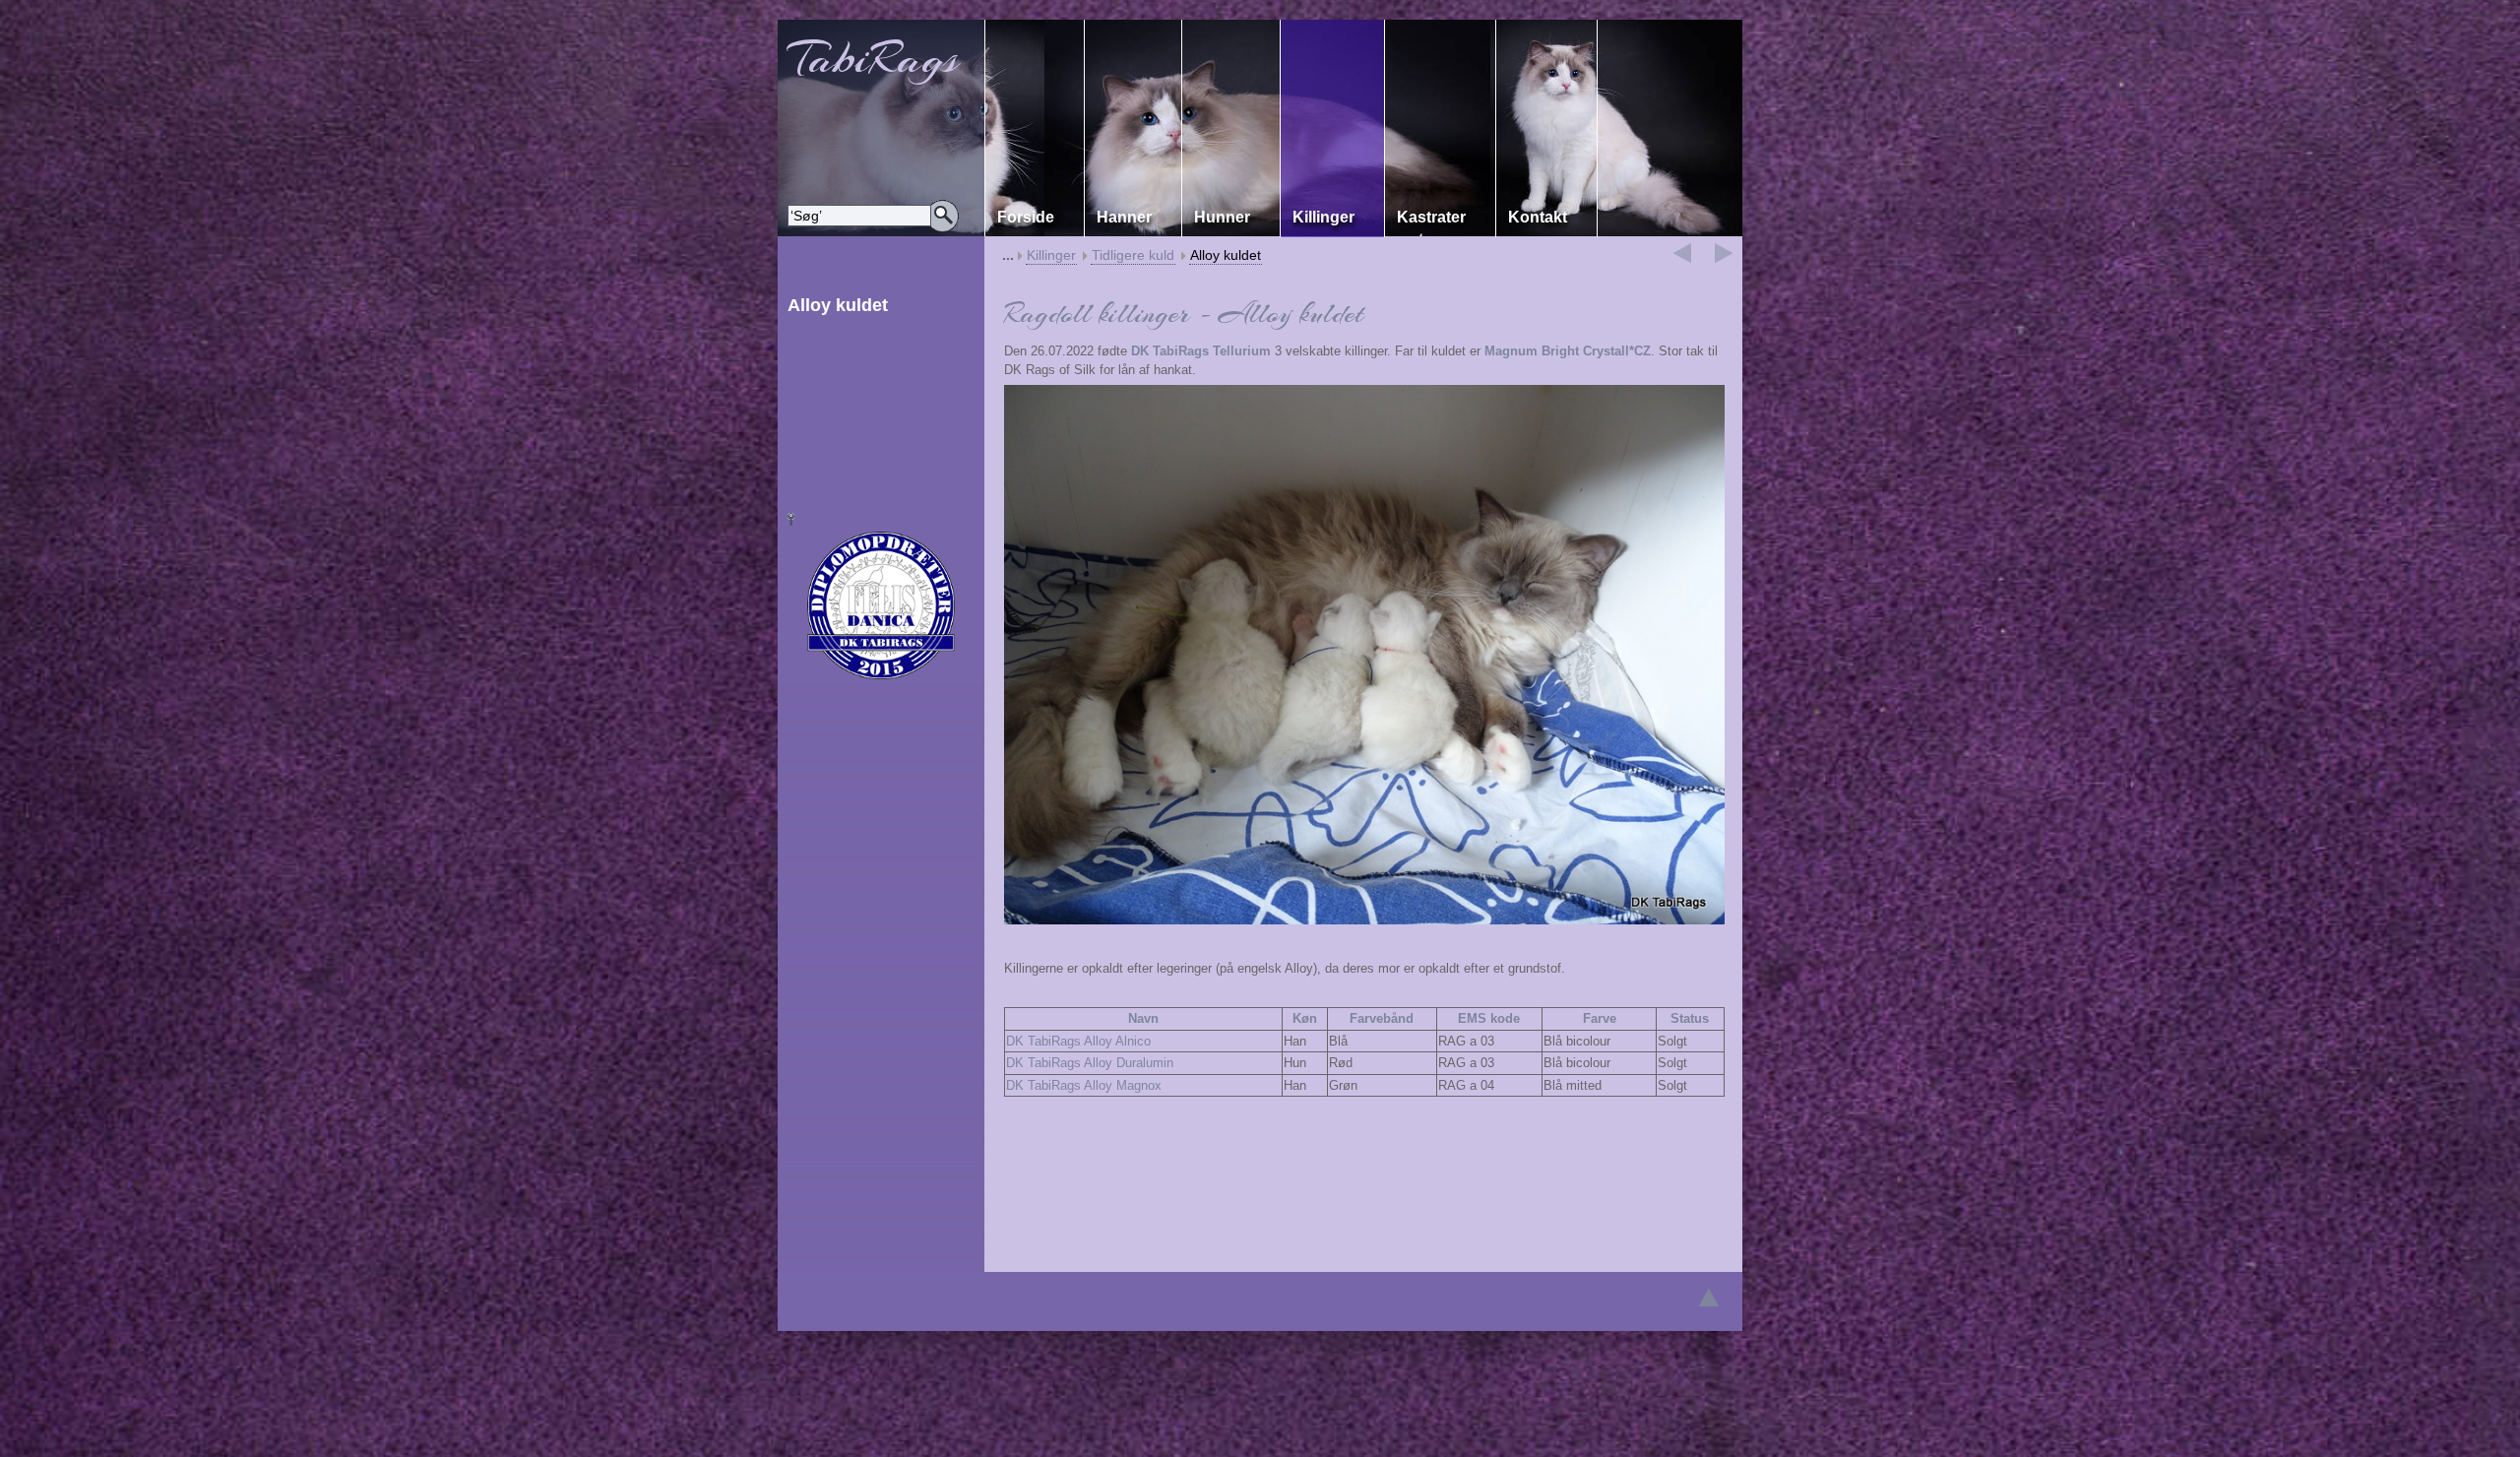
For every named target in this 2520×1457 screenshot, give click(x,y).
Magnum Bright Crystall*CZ (1568, 351)
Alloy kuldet (1226, 255)
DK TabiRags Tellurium (1201, 351)
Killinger (1051, 255)
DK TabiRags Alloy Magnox (1084, 1085)
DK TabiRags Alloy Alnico (1078, 1041)
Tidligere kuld (1133, 255)
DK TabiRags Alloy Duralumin (1090, 1063)
